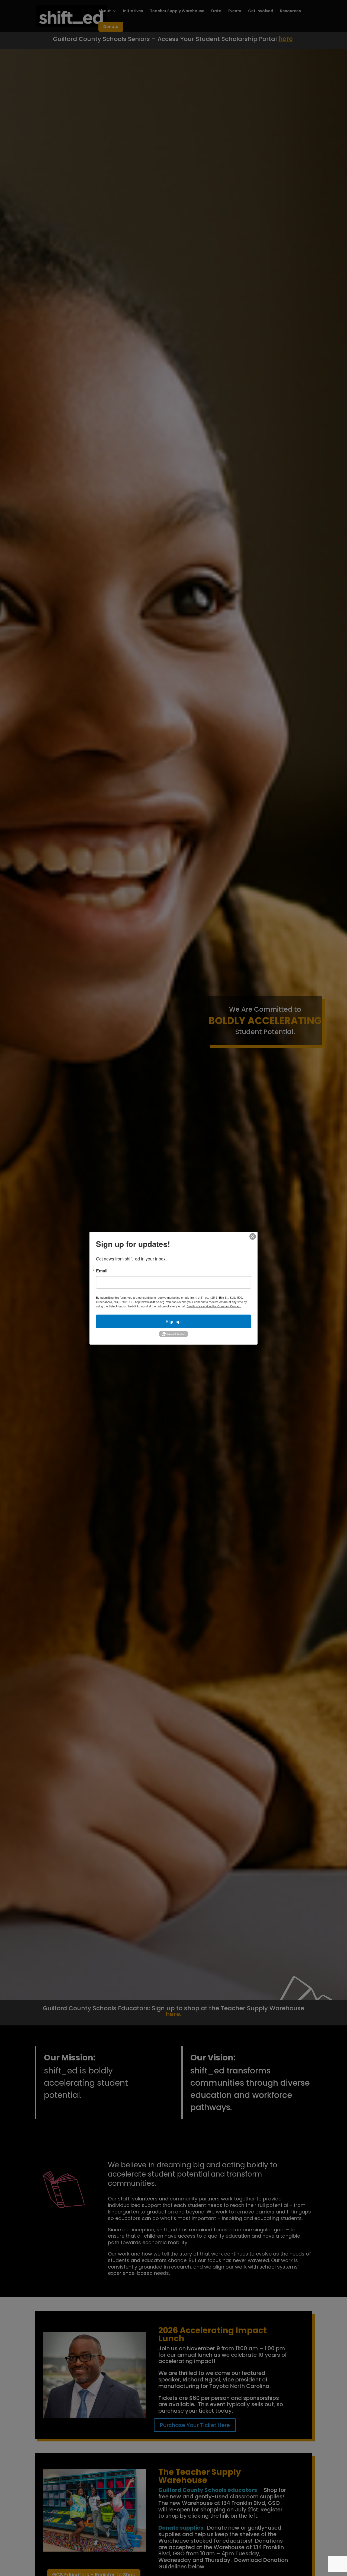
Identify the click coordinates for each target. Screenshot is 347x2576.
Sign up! (174, 1321)
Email (102, 1270)
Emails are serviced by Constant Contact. (214, 1306)
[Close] (253, 1236)
